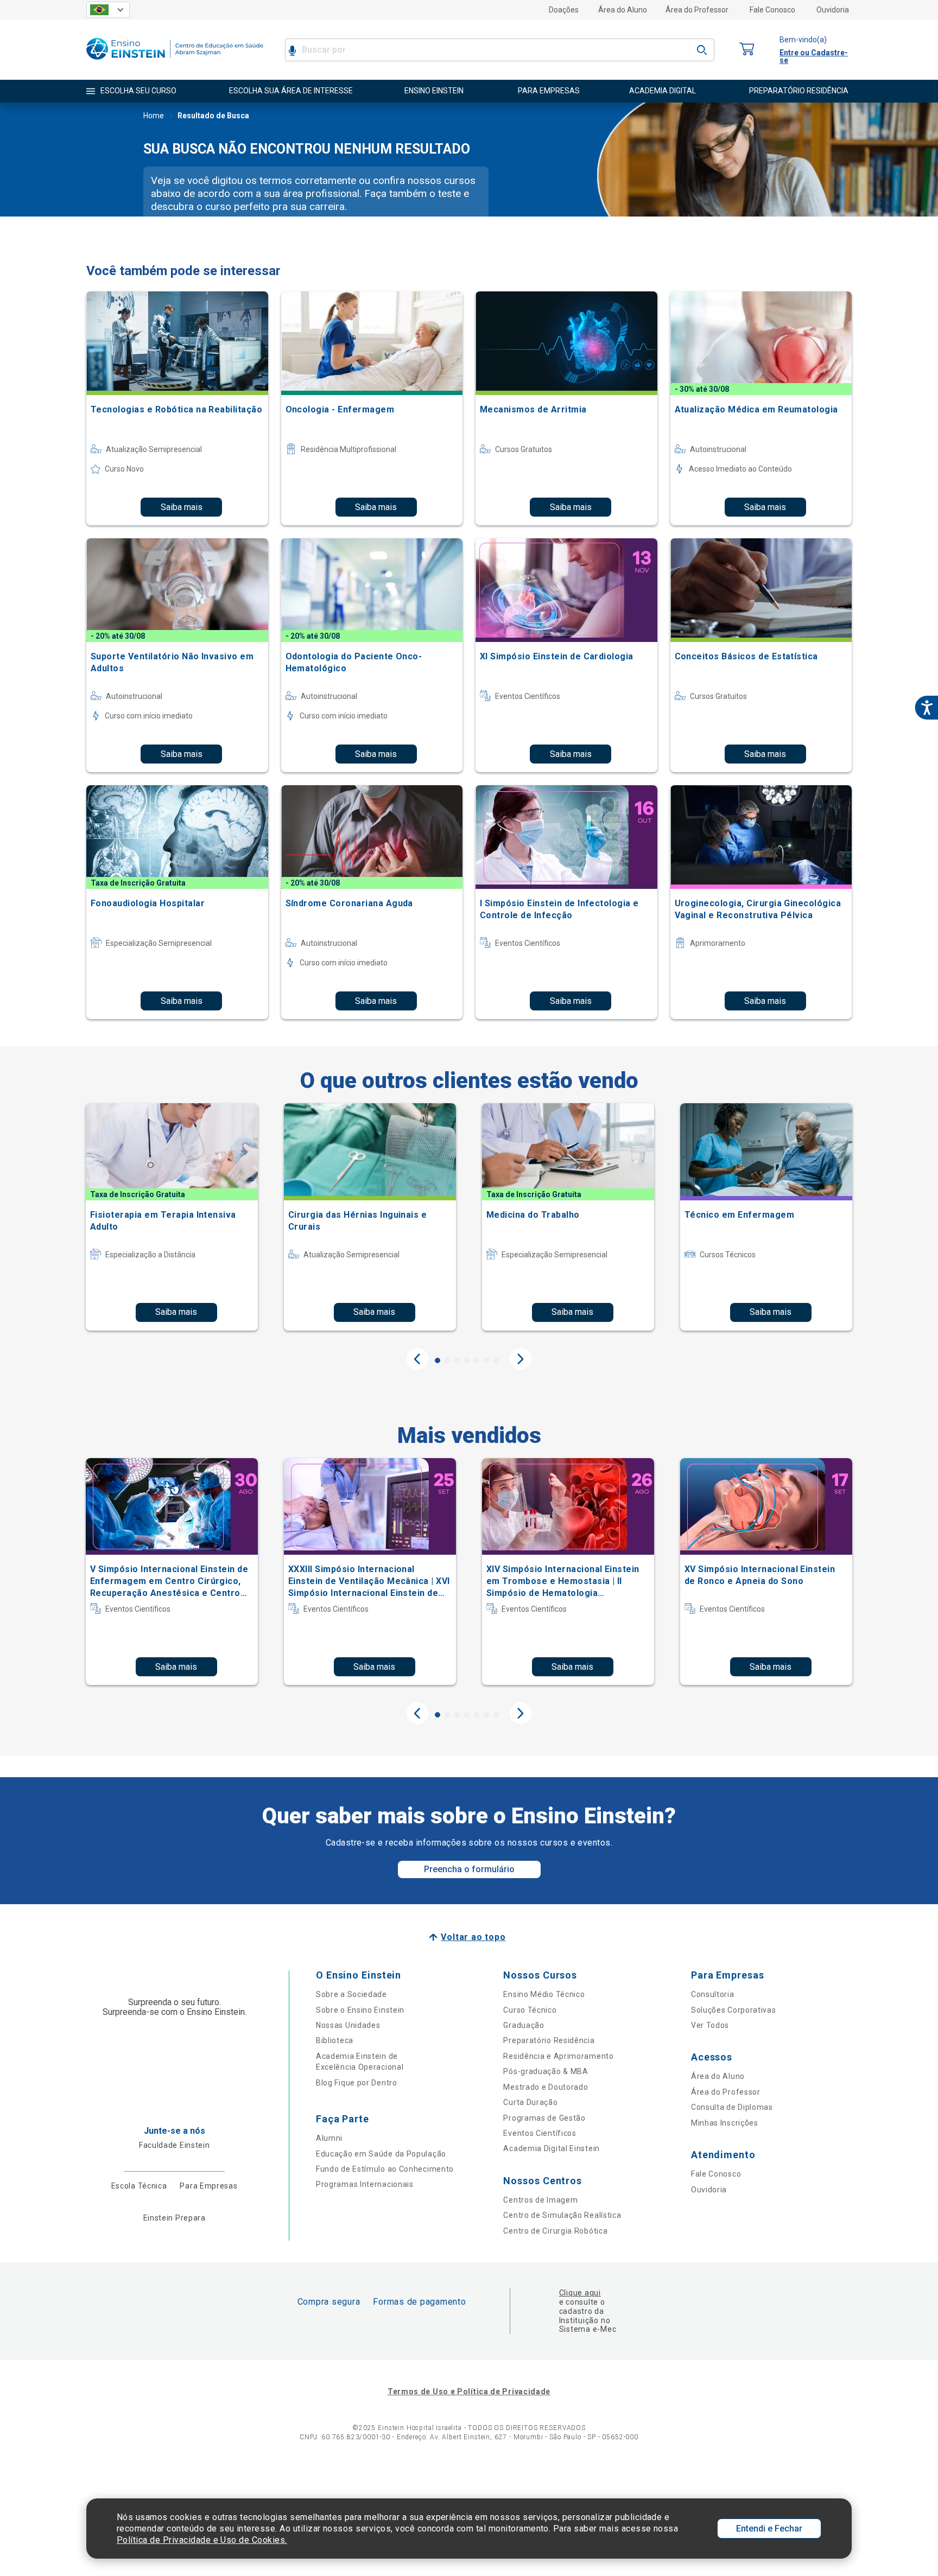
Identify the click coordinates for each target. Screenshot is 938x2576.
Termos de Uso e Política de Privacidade (469, 2391)
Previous (417, 1359)
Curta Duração (530, 2102)
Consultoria (713, 1994)
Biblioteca (335, 2040)
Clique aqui (580, 2293)
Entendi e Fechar (769, 2529)
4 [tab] (467, 1360)
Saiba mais (182, 507)
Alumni (329, 2138)
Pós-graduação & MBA (546, 2071)
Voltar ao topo (473, 1937)
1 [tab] (438, 1360)
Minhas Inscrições (725, 2123)
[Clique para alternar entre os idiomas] (108, 10)
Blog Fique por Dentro (357, 2083)
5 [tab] (477, 1360)
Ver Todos (710, 2025)
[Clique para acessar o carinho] (747, 50)
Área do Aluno (623, 10)
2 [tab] (447, 1360)
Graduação (524, 2025)
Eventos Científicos (540, 2133)
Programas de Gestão (544, 2118)
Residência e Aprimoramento (558, 2056)
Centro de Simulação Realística (562, 2215)
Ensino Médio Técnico (544, 1994)
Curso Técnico (530, 2010)
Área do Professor (697, 10)
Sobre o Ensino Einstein (360, 2010)
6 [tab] (486, 1360)
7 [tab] (496, 1360)
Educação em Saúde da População (381, 2154)
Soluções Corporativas (734, 2010)
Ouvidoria (833, 10)
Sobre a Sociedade (351, 1994)
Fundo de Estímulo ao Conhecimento (385, 2169)
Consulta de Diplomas (732, 2107)
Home (154, 116)
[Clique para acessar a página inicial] (175, 62)
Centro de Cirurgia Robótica (555, 2231)
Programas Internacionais (365, 2184)
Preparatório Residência (549, 2040)
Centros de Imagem (540, 2200)
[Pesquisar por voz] (292, 50)
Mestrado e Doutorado (546, 2087)
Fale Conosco (772, 10)
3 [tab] (457, 1360)
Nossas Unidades (348, 2025)
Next (521, 1359)
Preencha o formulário (469, 1869)
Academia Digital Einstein (552, 2148)
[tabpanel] (172, 1217)
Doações (564, 10)
